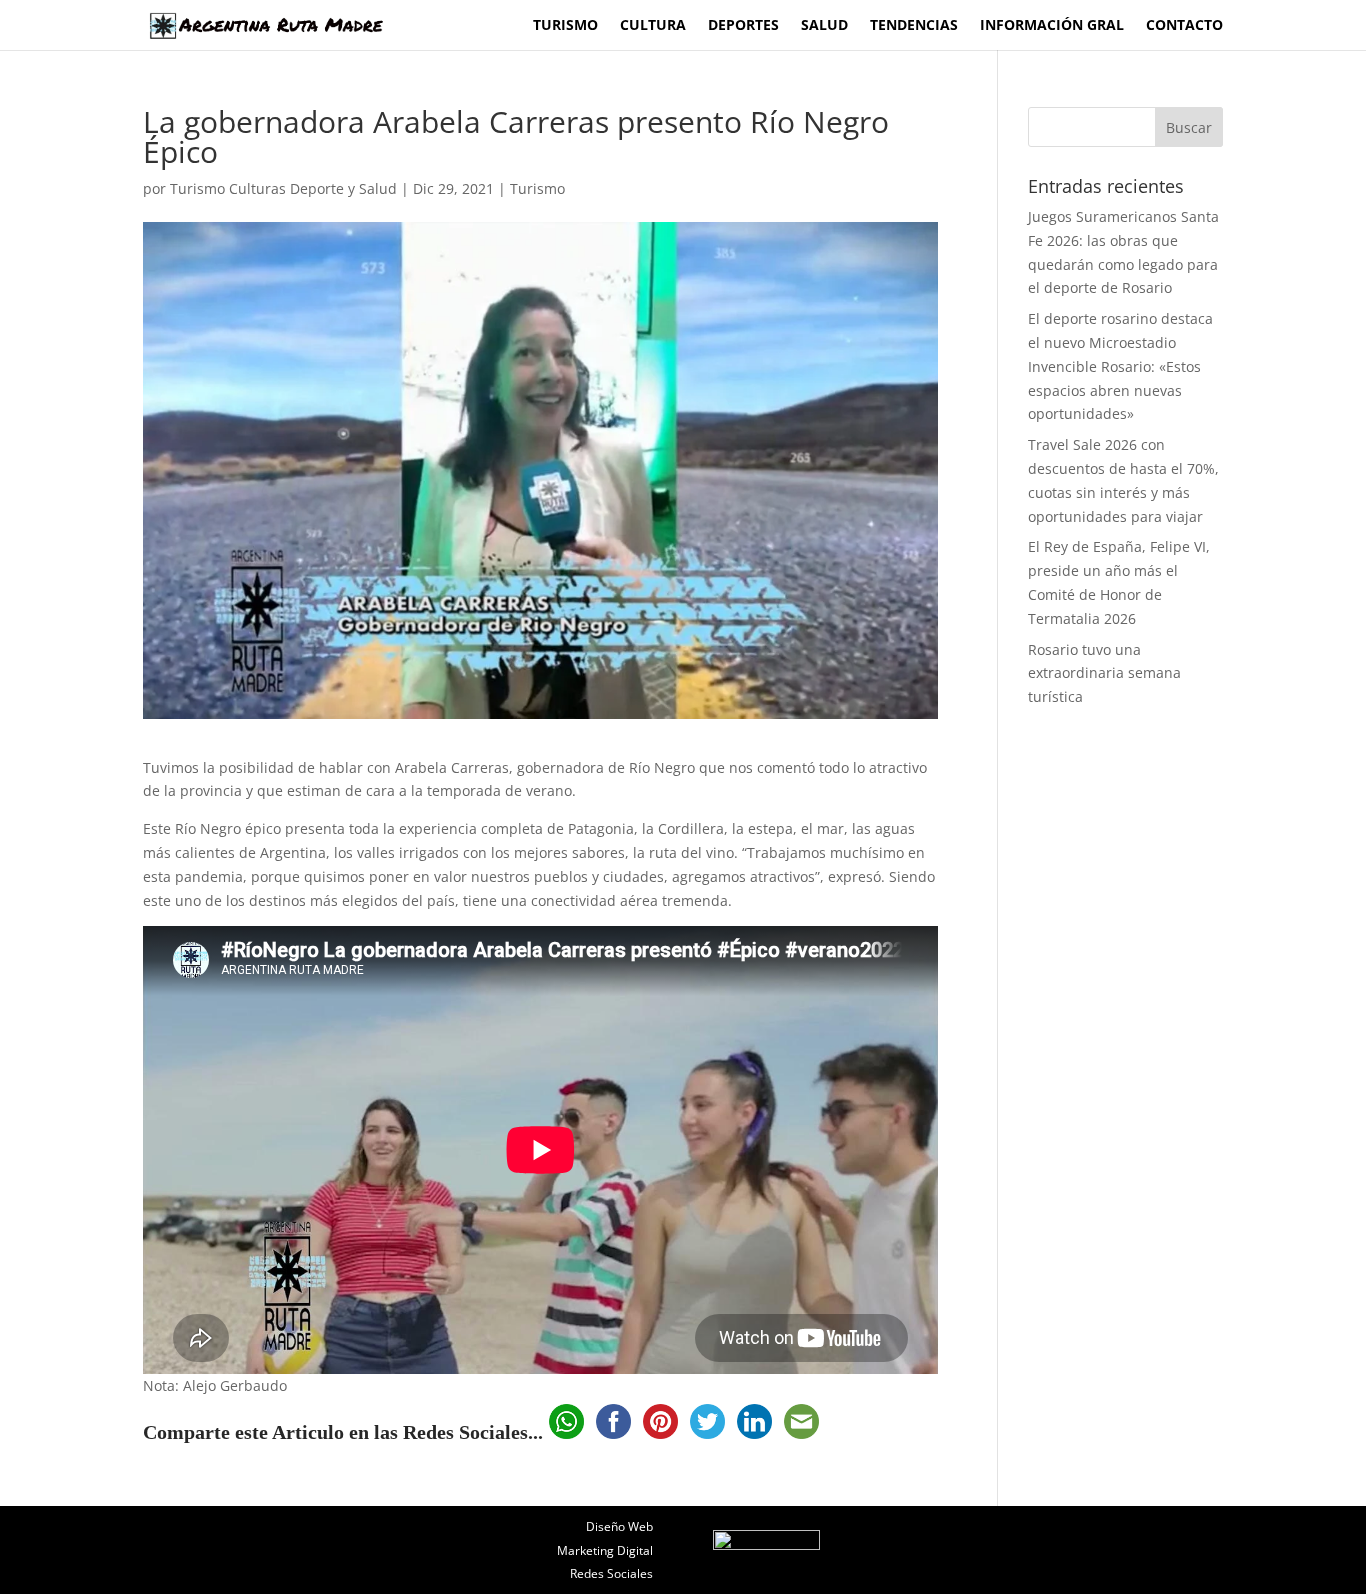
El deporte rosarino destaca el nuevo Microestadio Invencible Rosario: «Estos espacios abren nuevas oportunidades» (1120, 366)
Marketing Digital (605, 1550)
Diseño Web (619, 1526)
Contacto (1184, 26)
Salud (824, 26)
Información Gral (1052, 26)
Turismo (565, 26)
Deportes (743, 26)
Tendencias (914, 26)
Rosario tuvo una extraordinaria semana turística (1104, 673)
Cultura (653, 26)
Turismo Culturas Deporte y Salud (283, 188)
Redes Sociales (611, 1573)
